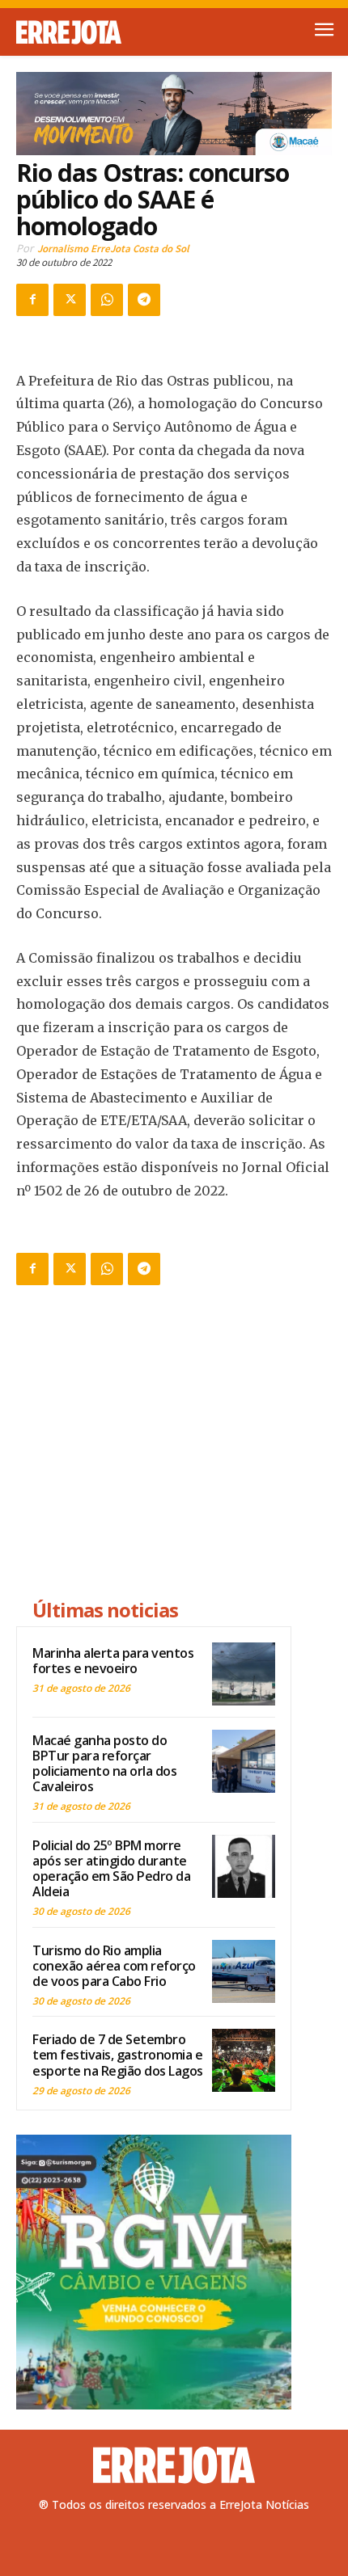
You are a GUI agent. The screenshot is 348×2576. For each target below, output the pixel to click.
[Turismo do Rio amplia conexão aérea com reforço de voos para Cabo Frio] (244, 1971)
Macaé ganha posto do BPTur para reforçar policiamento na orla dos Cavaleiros (104, 1764)
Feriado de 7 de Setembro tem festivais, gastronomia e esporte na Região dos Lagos (118, 2055)
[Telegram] (144, 300)
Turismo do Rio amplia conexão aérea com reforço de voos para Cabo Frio (114, 1966)
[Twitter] (70, 300)
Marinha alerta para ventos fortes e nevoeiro (113, 1661)
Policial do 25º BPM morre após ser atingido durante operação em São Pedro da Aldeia (111, 1869)
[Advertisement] (154, 1444)
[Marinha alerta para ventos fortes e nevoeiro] (244, 1674)
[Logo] (95, 32)
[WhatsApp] (107, 300)
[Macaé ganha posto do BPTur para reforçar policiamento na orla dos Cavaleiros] (244, 1761)
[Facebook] (32, 300)
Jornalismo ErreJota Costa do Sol (113, 249)
